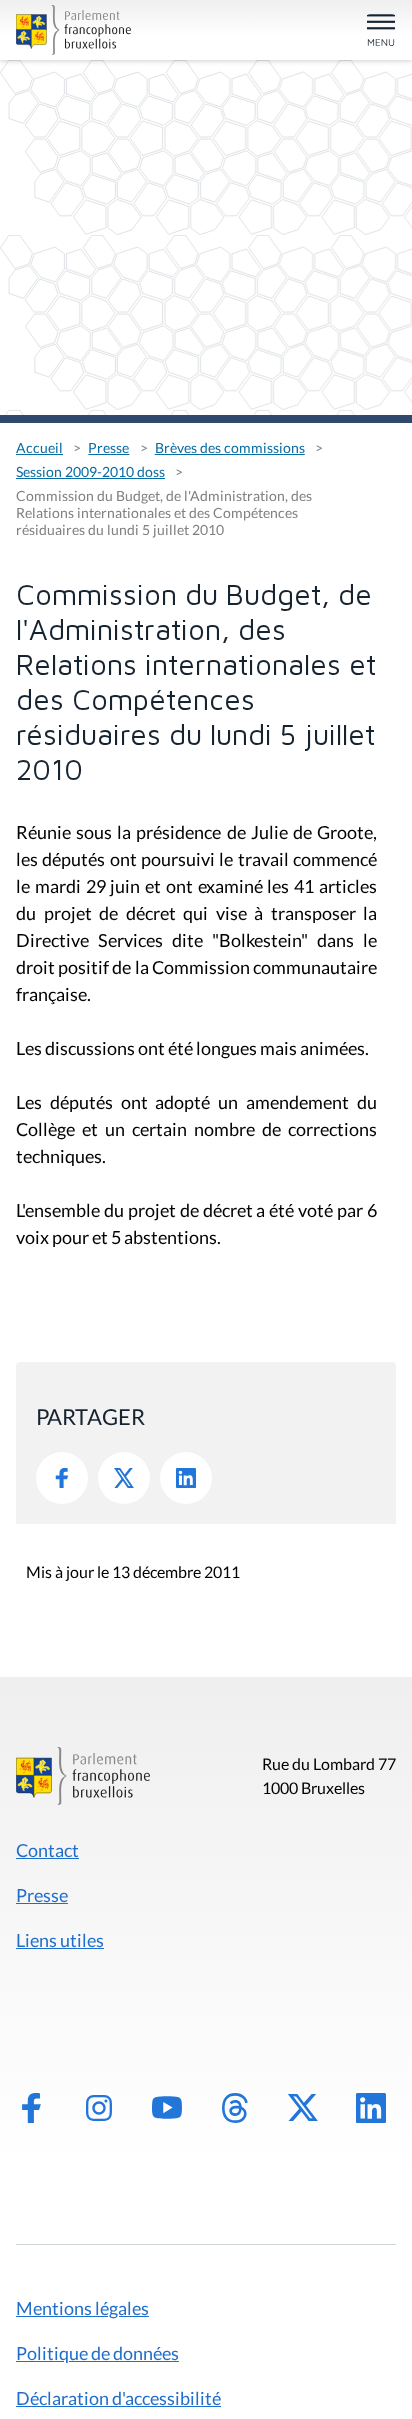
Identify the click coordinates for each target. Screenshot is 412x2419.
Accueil (39, 447)
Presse (108, 447)
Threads (235, 2108)
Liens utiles (60, 1940)
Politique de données (97, 2353)
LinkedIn (186, 1478)
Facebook (62, 1478)
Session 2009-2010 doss (90, 471)
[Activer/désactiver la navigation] (381, 31)
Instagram (99, 2108)
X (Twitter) (303, 2108)
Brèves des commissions (230, 447)
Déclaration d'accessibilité (118, 2398)
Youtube (167, 2108)
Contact (47, 1850)
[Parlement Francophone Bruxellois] (76, 30)
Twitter (124, 1478)
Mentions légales (82, 2308)
